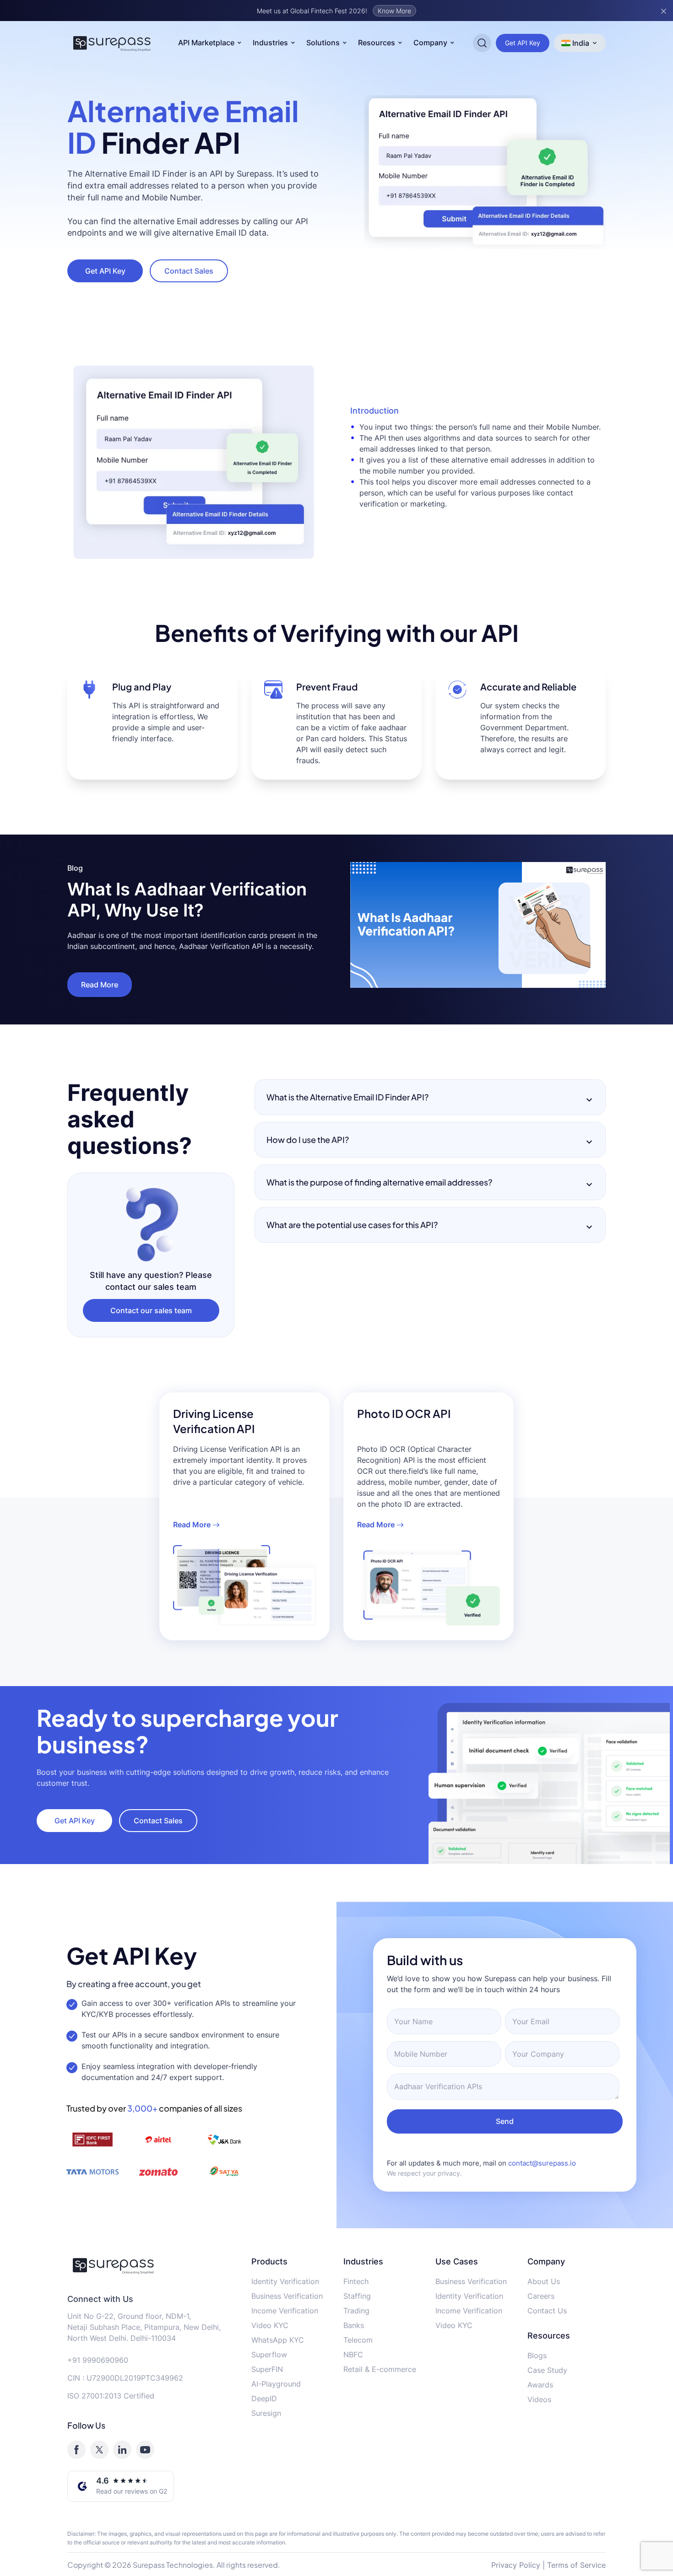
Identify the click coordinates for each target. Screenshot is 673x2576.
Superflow (269, 2355)
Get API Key (523, 43)
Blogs (537, 2355)
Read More (100, 985)
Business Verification (287, 2296)
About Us (544, 2281)
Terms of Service (576, 2565)
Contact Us (547, 2311)
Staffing (357, 2296)
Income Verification (285, 2311)
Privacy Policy (516, 2565)
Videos (539, 2399)
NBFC (353, 2355)
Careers (541, 2296)
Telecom (358, 2340)
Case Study (547, 2370)
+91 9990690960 (98, 2360)
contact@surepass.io (542, 2163)
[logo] (152, 2265)
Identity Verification (285, 2281)
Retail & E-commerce (380, 2369)
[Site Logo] (112, 43)
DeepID (264, 2398)
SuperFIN (267, 2369)
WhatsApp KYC (278, 2340)
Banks (354, 2325)
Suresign (266, 2413)
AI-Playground (276, 2384)
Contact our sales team (151, 1310)
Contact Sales (189, 271)
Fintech (356, 2281)
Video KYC (270, 2325)
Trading (356, 2311)
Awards (540, 2385)
